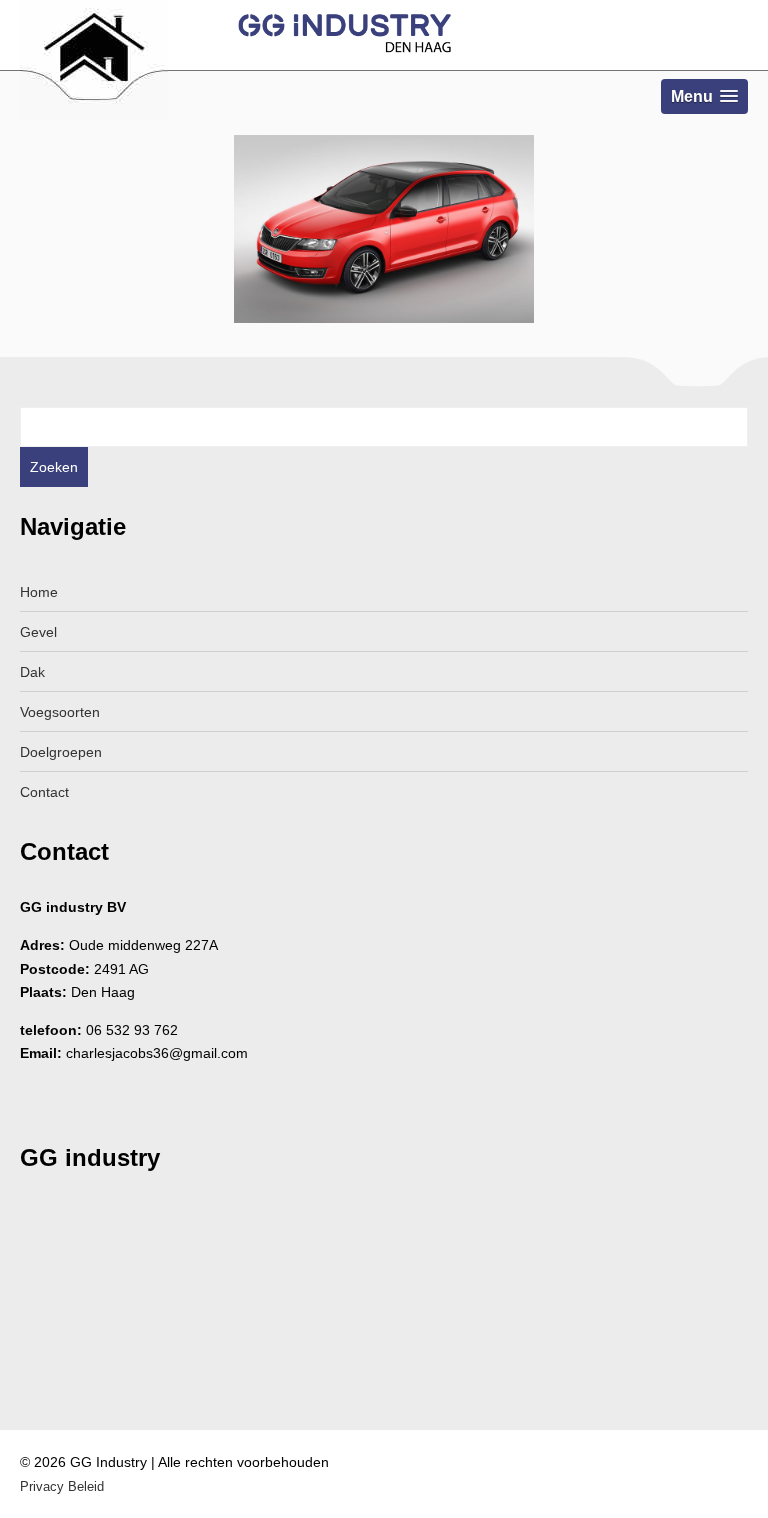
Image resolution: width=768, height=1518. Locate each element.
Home (39, 592)
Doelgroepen (61, 752)
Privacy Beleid (62, 1486)
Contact (44, 792)
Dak (32, 672)
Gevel (38, 632)
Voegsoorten (60, 712)
